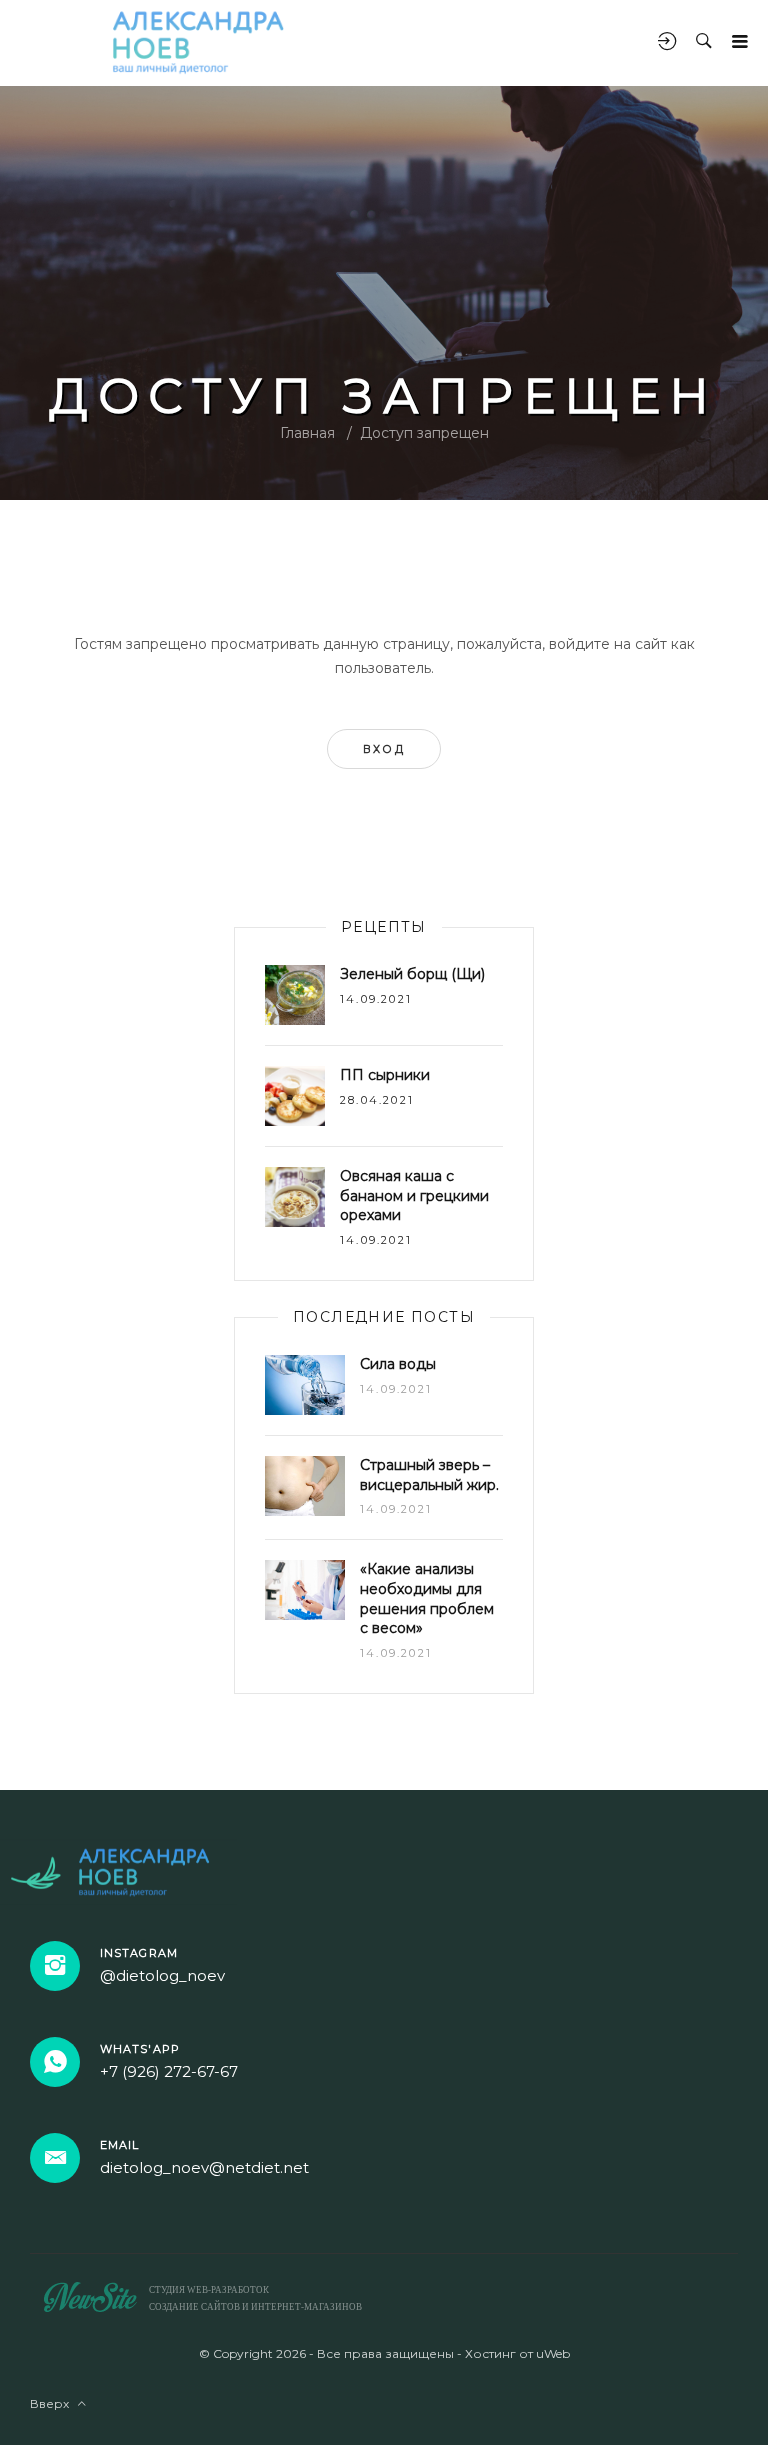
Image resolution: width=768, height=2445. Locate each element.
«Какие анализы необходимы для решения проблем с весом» (427, 1598)
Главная (307, 433)
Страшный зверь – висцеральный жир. (429, 1475)
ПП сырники (385, 1075)
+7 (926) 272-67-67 (169, 2071)
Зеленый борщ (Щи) (412, 974)
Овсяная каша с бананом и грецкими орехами (414, 1195)
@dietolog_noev (162, 1975)
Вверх (54, 2403)
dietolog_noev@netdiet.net (204, 2167)
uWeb (553, 2353)
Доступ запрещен (424, 433)
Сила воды (398, 1364)
